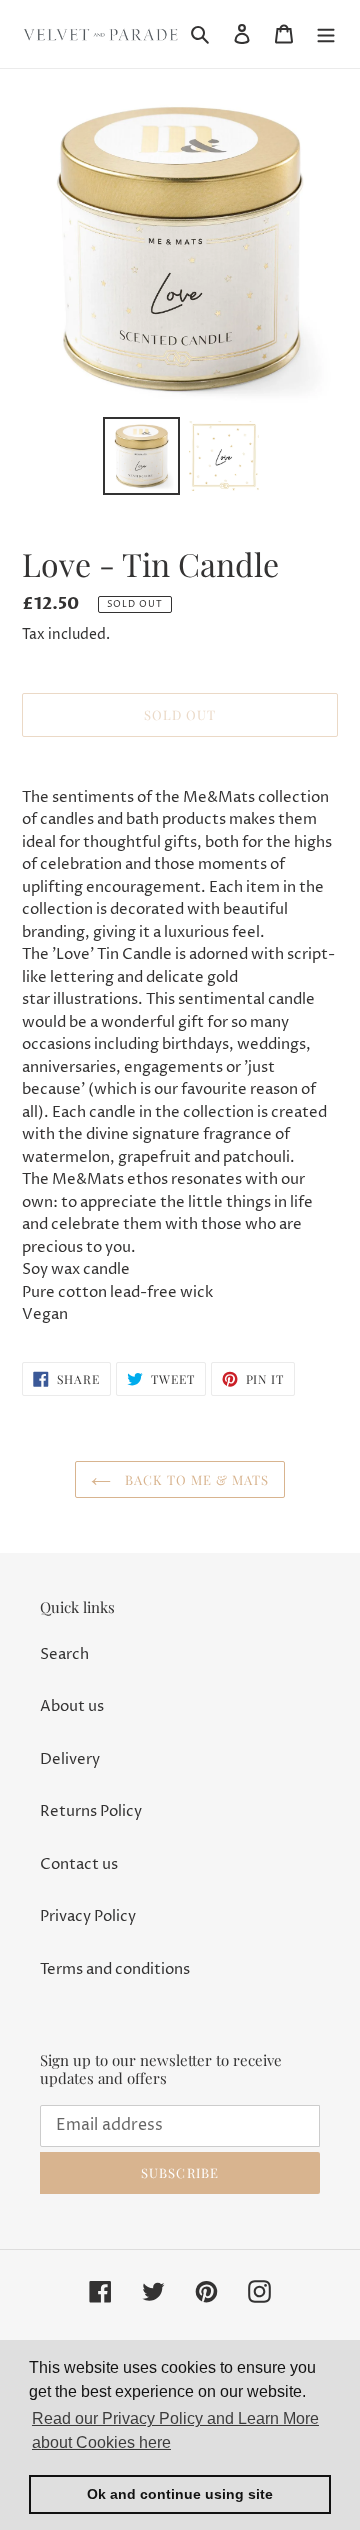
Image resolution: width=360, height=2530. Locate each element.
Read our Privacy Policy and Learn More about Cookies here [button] (175, 2430)
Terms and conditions (115, 1969)
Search (64, 1654)
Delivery (70, 1759)
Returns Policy (91, 1811)
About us (72, 1706)
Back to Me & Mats (195, 1479)
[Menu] (326, 34)
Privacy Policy (88, 1916)
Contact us (79, 1864)
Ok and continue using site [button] (180, 2494)
